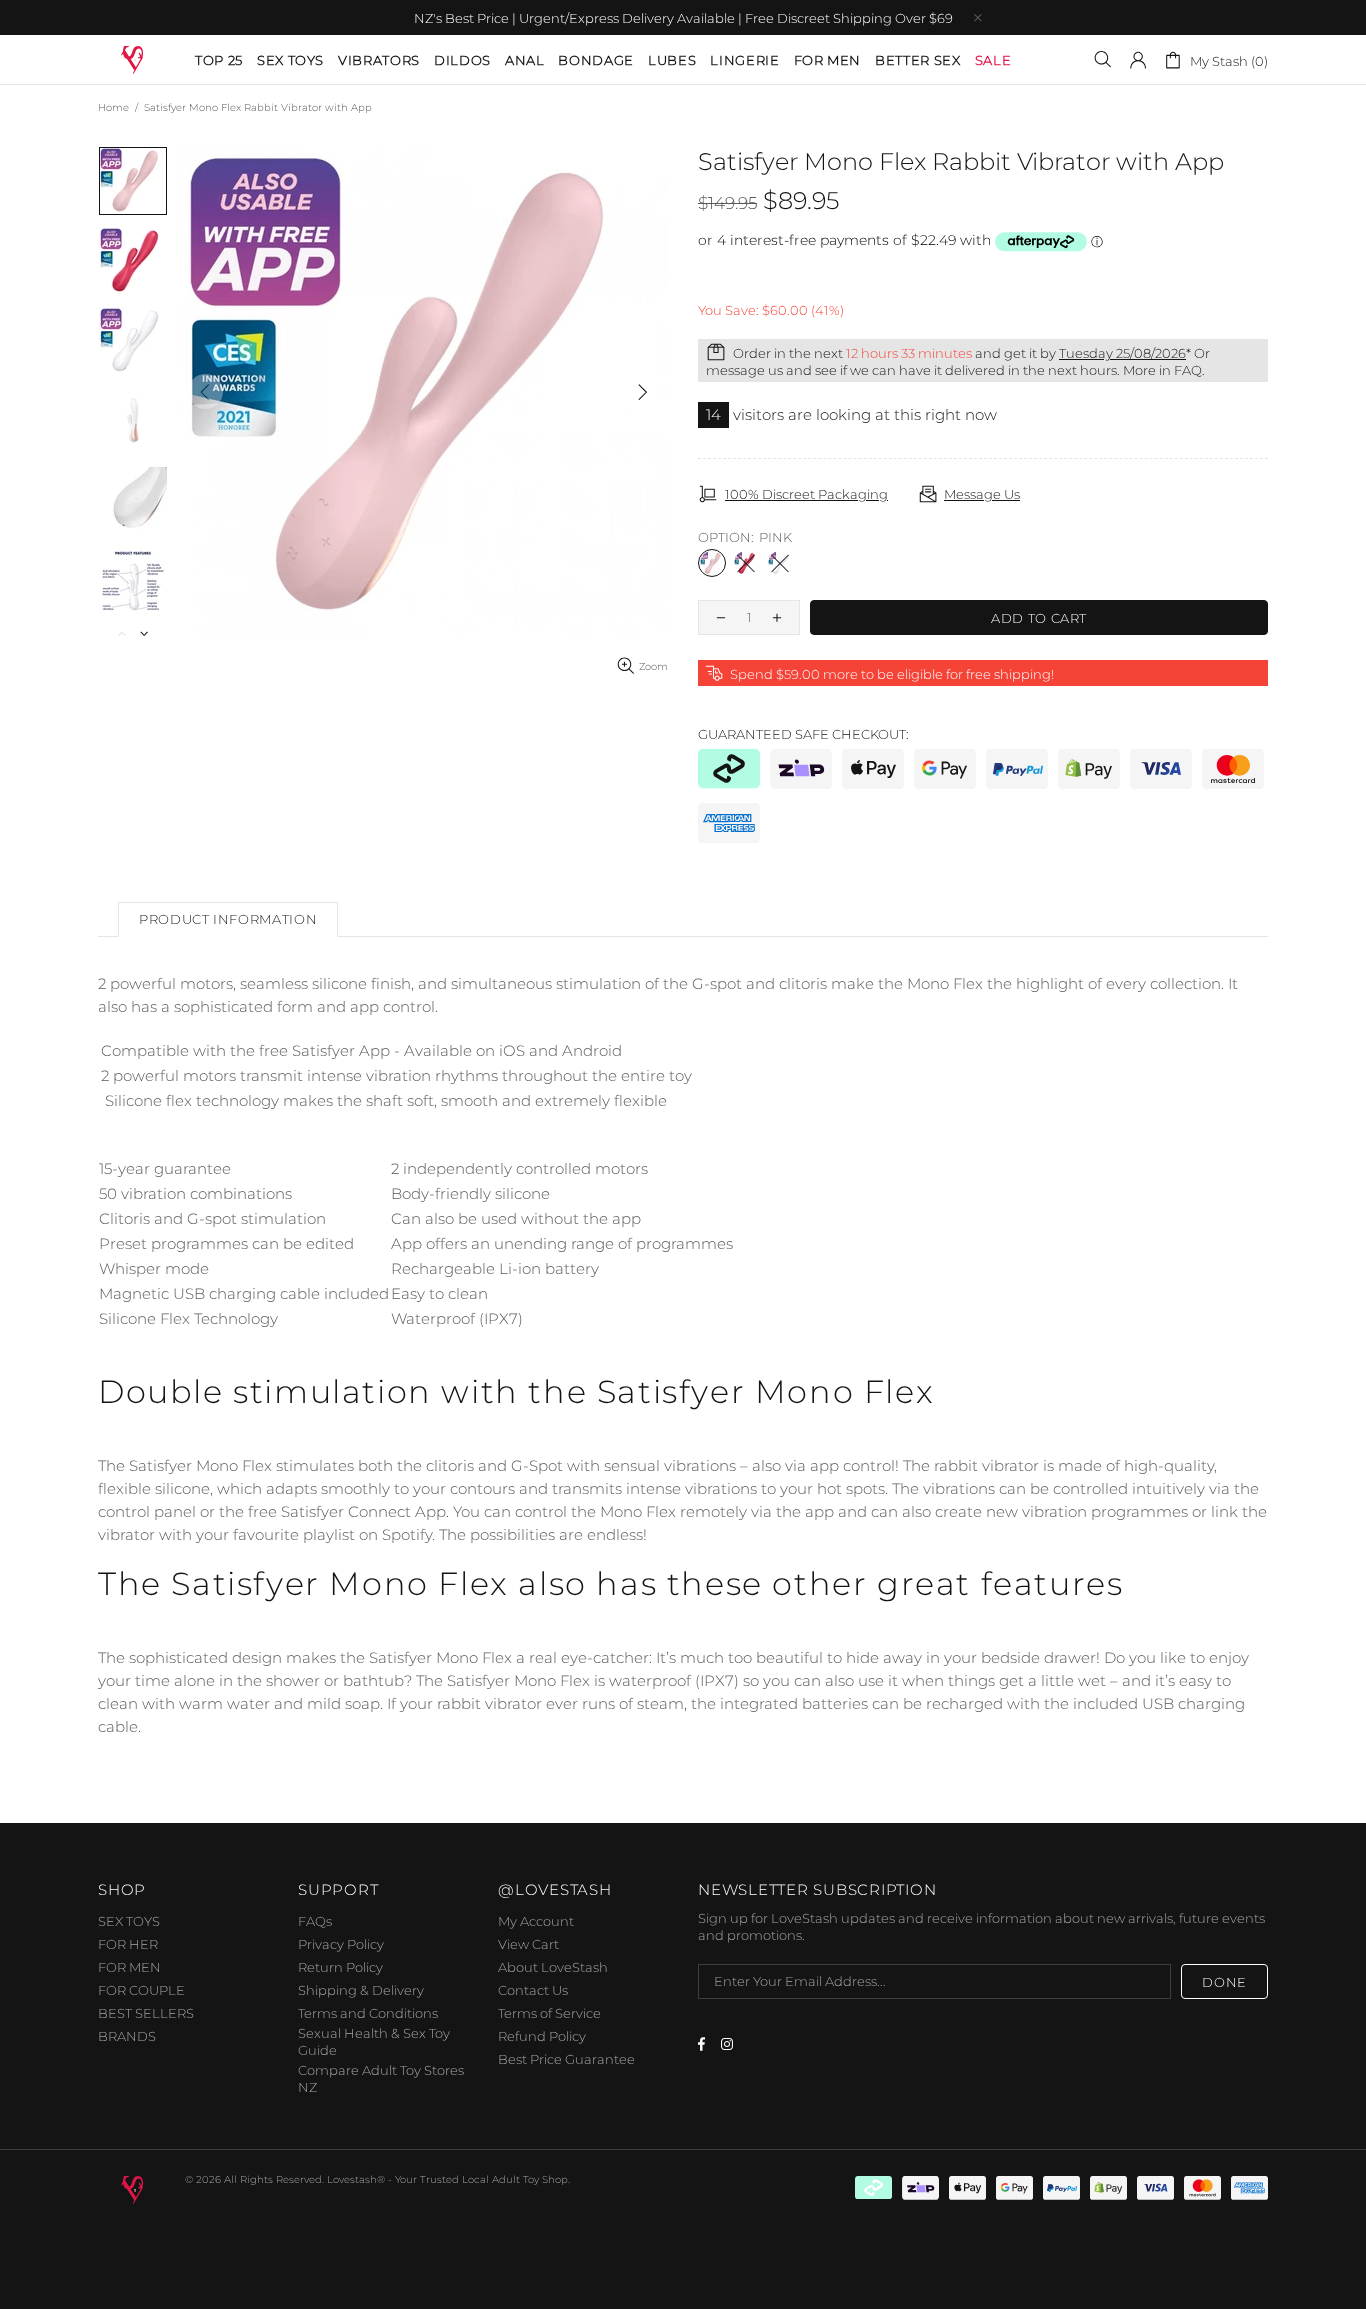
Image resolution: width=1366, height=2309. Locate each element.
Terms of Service (549, 2013)
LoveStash (133, 58)
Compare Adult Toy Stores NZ (381, 2078)
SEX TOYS (129, 1921)
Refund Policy (542, 2036)
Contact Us (533, 1990)
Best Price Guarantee (566, 2059)
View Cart (528, 1944)
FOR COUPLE (141, 1990)
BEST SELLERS (146, 2013)
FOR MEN (129, 1967)
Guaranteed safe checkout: (803, 734)
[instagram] (729, 2044)
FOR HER (128, 1944)
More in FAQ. (1164, 370)
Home (113, 107)
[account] (1138, 60)
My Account (536, 1921)
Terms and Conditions (368, 2013)
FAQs (315, 1921)
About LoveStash (553, 1967)
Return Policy (340, 1967)
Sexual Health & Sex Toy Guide (374, 2041)
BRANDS (127, 2036)
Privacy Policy (341, 1944)
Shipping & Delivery (361, 1990)
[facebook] (704, 2044)
